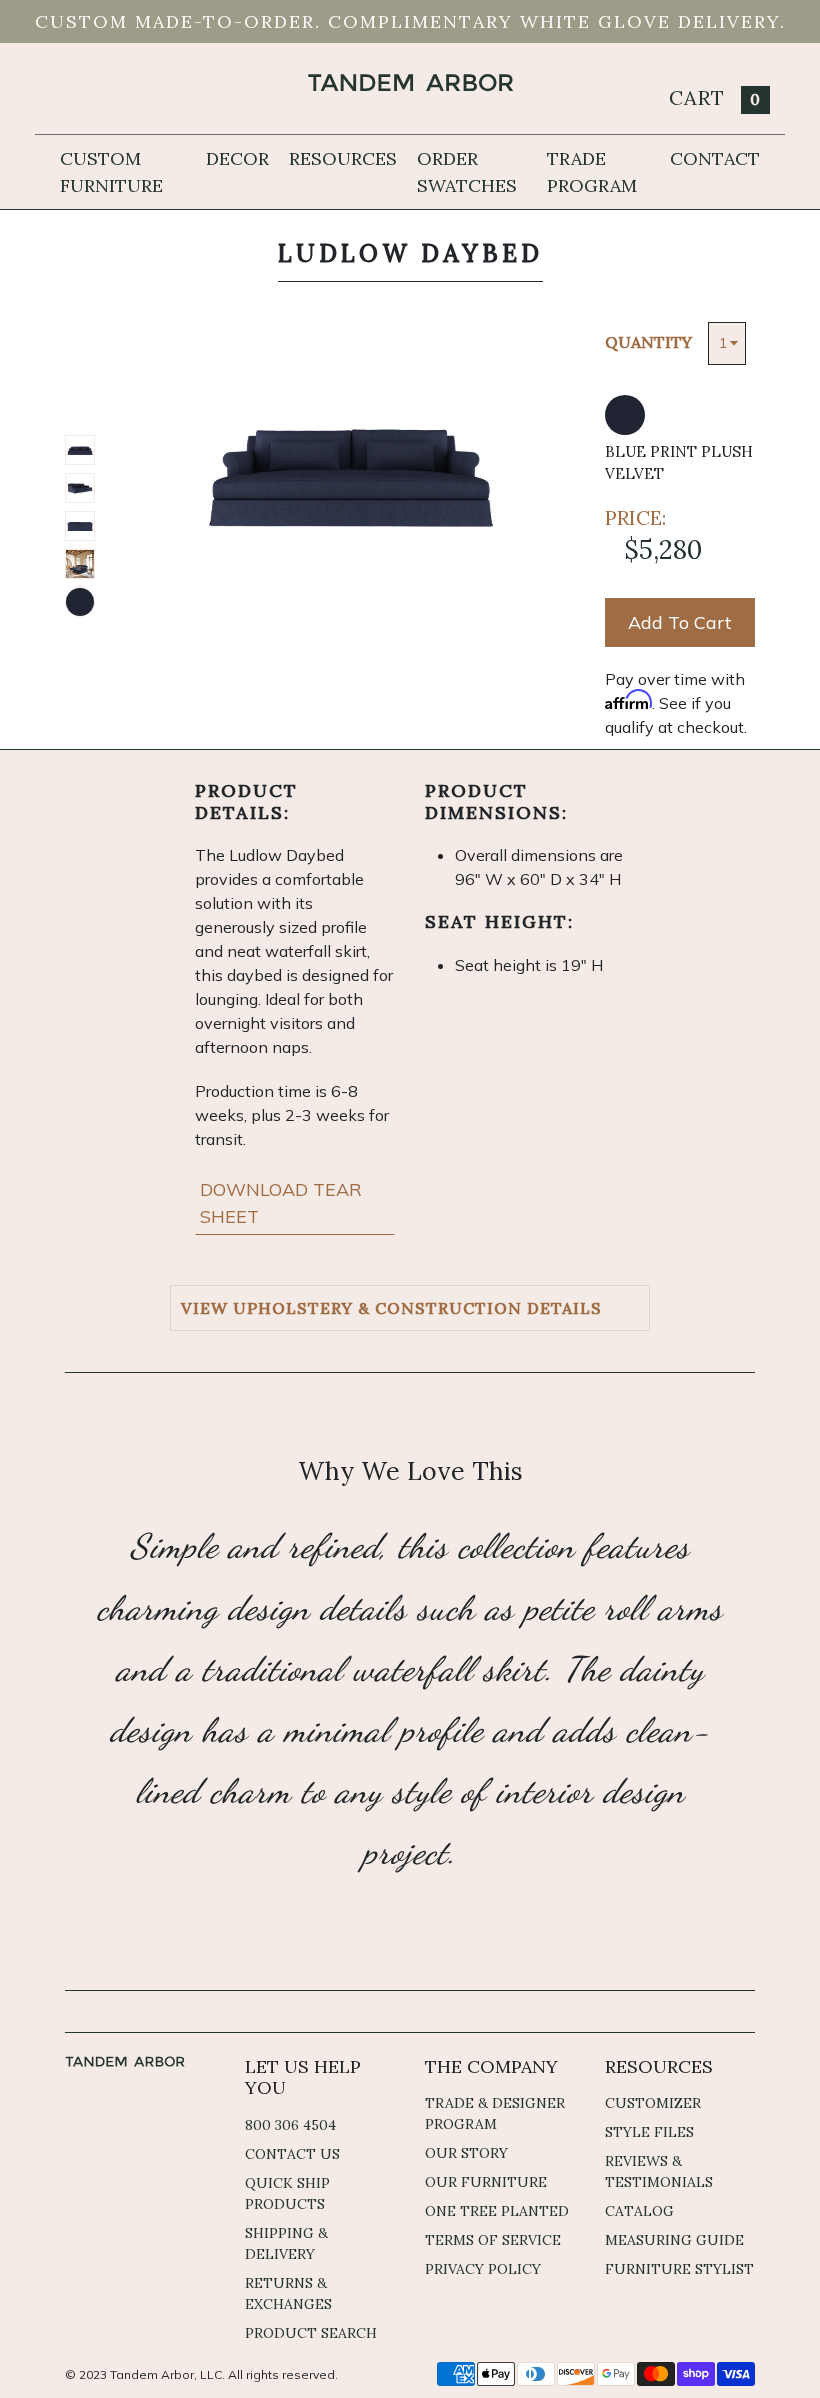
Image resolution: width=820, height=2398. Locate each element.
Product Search (311, 2333)
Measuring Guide (674, 2240)
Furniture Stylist (679, 2269)
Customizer (653, 2103)
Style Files (649, 2132)
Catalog (639, 2211)
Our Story (466, 2153)
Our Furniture (486, 2182)
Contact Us (292, 2154)
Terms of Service (493, 2240)
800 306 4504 (290, 2125)
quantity (648, 342)
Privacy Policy (483, 2269)
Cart (715, 97)
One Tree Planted (497, 2211)
